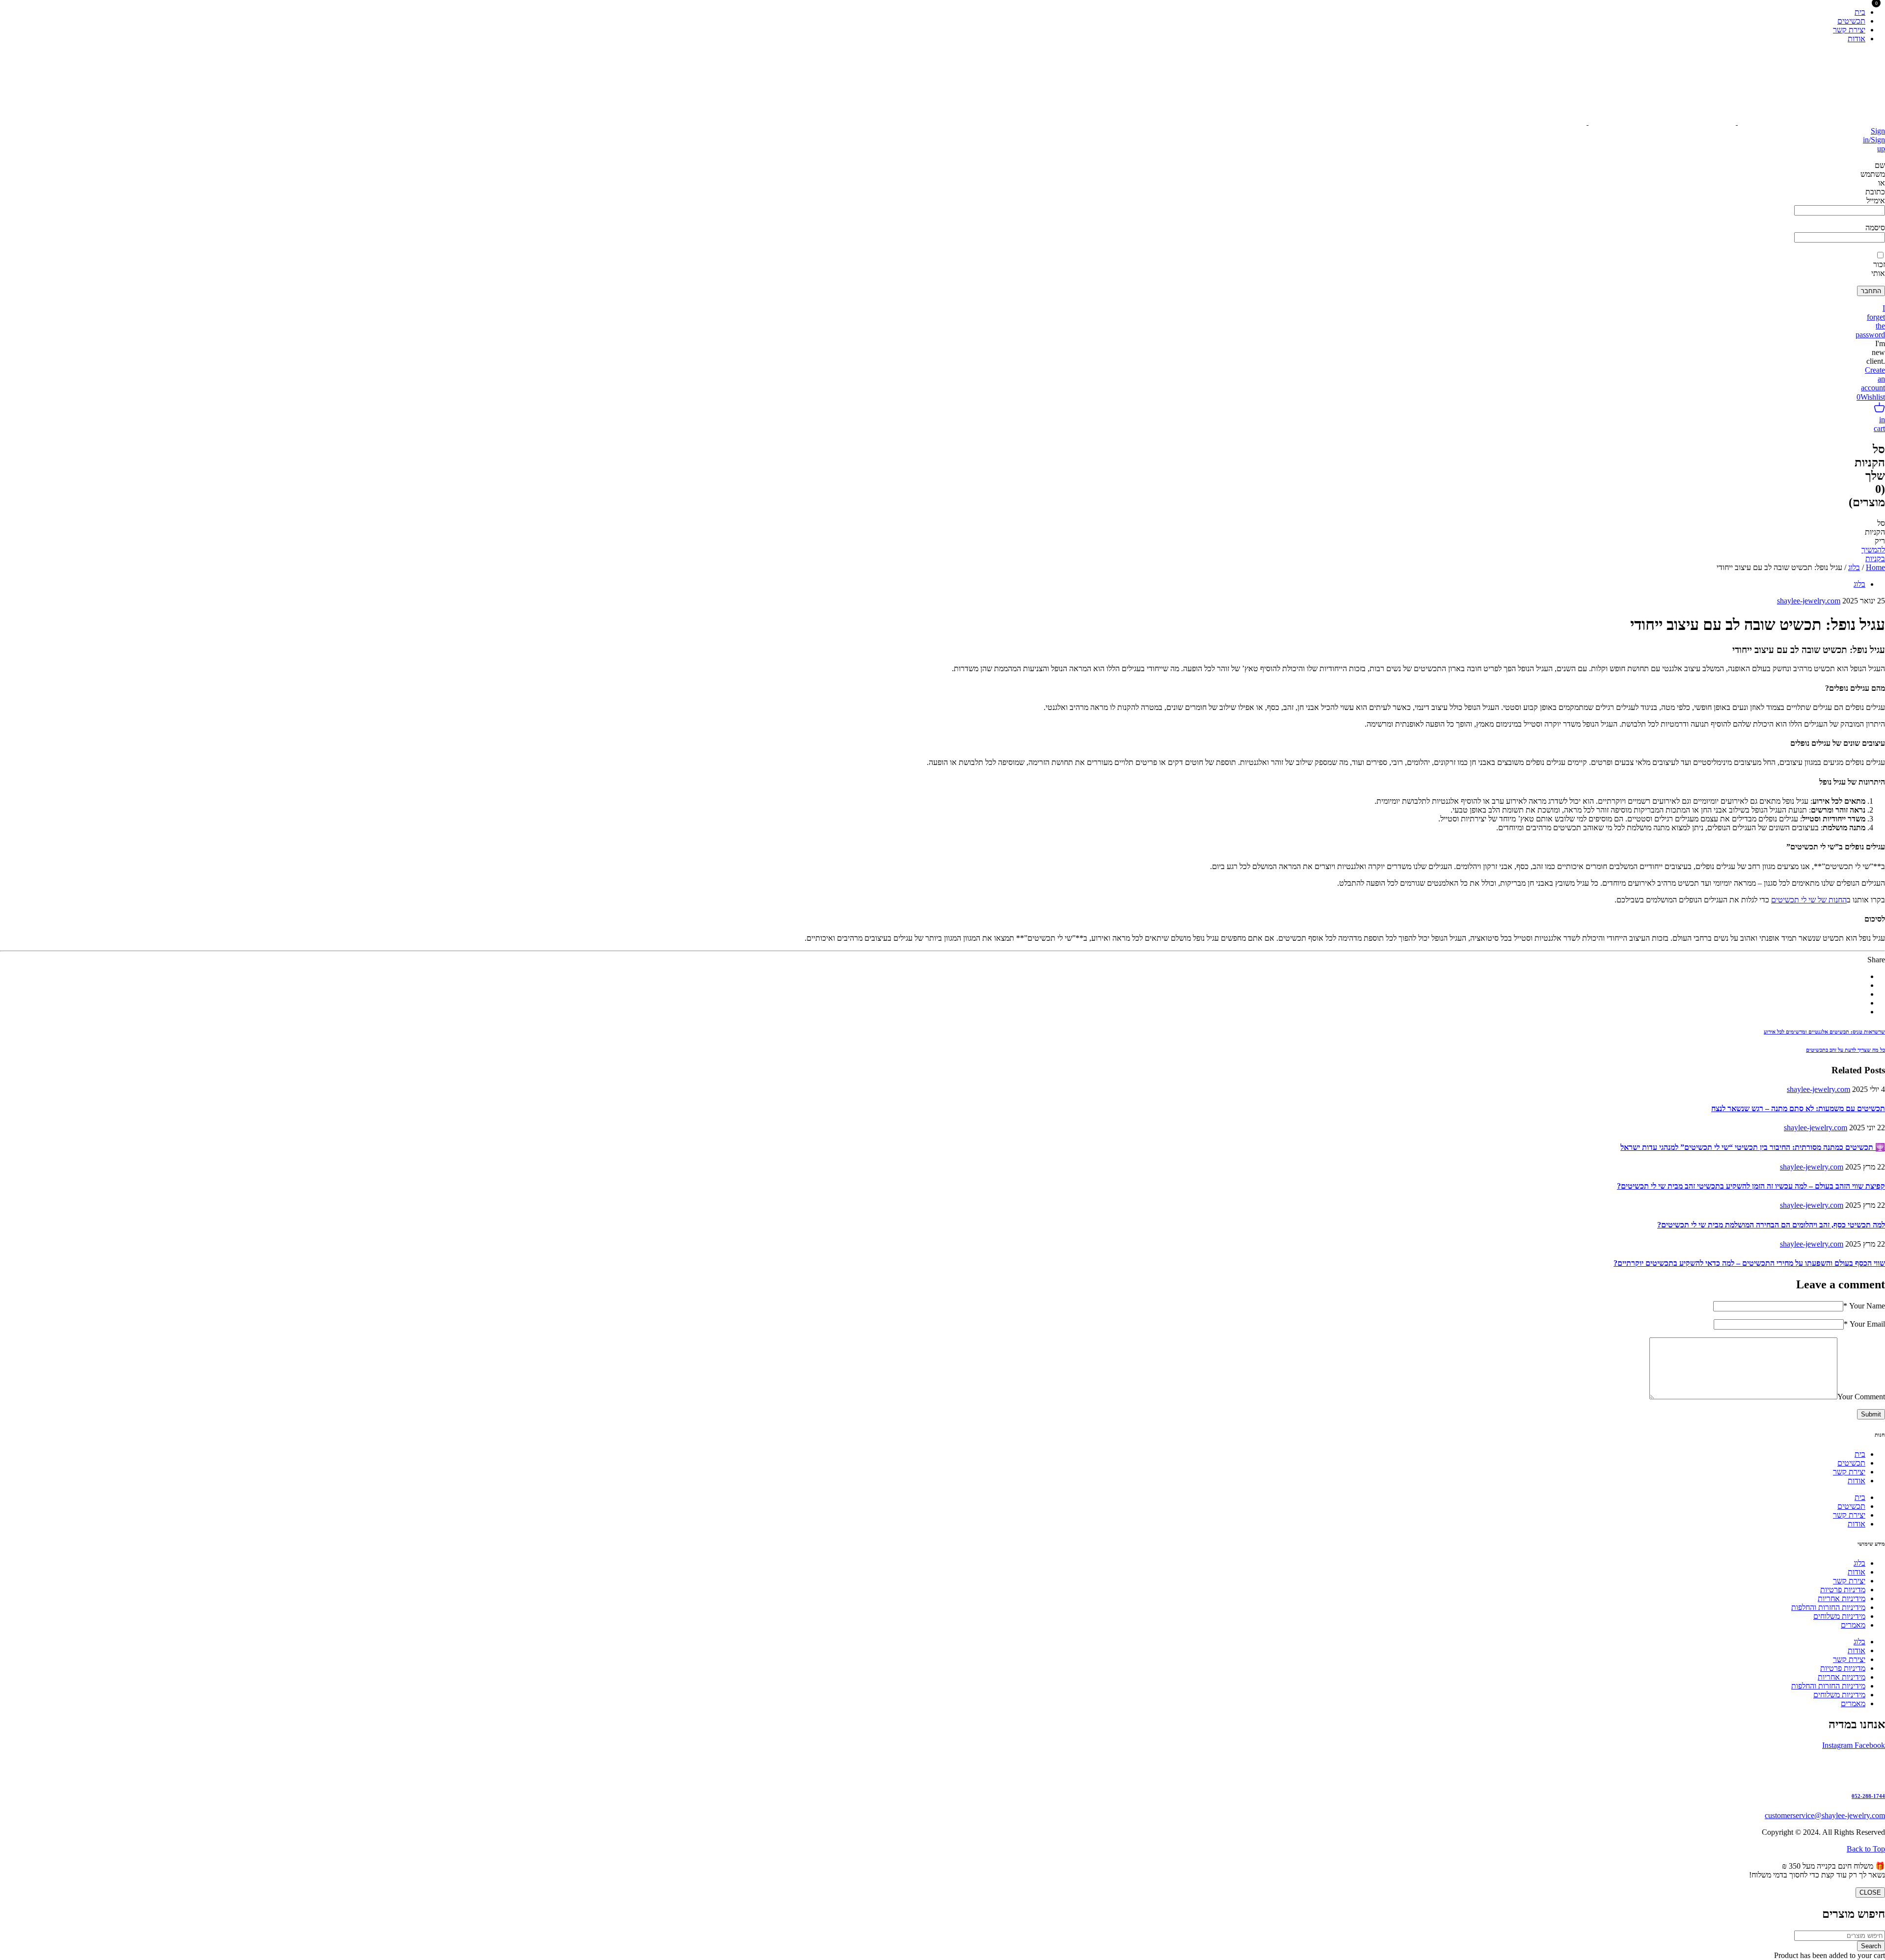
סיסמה (1875, 228)
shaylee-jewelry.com (1809, 601)
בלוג (1854, 567)
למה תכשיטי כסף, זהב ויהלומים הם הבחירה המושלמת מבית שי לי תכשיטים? (1771, 1225)
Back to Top (1866, 1849)
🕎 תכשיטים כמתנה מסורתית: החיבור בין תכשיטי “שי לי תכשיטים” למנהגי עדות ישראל (1753, 1147)
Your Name (1864, 1306)
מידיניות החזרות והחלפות (1828, 1607)
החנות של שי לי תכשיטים (1809, 900)
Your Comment (1861, 1397)
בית (1860, 1454)
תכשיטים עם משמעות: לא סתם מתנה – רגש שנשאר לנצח (1798, 1108)
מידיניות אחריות (1842, 1598)
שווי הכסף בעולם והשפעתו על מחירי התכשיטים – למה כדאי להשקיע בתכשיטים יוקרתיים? (1749, 1263)
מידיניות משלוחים (1839, 1616)
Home (1875, 567)
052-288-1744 (1868, 1796)
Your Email (1864, 1324)
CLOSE (1870, 1892)
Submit (1871, 1414)
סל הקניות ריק (1875, 532)
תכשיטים (1851, 1463)
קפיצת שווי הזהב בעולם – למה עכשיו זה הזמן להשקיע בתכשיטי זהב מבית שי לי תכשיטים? (1751, 1186)
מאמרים (1853, 1625)
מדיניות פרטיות (1843, 1590)
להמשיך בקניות (1873, 554)
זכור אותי (1878, 269)
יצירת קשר (1849, 1472)
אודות (1857, 1481)
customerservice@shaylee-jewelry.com (1825, 1815)
